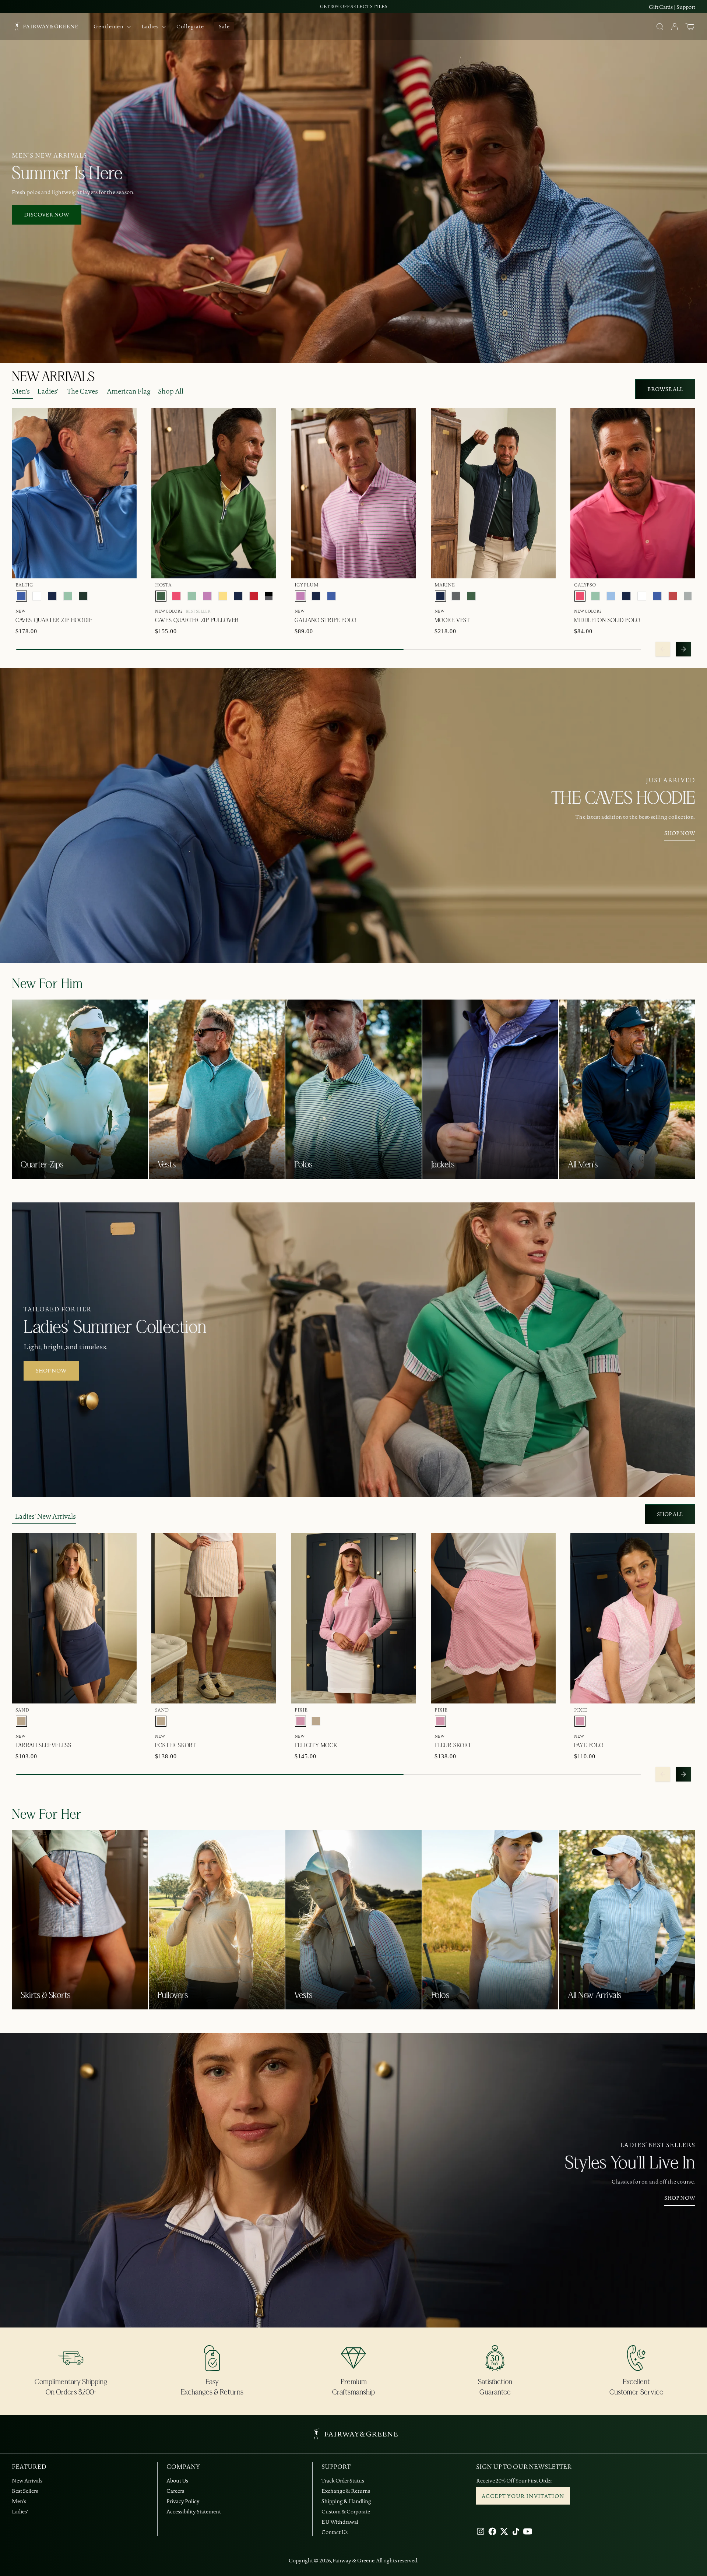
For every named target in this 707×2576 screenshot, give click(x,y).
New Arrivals (27, 2481)
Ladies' (48, 391)
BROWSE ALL (665, 389)
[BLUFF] (611, 596)
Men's (21, 391)
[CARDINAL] (673, 596)
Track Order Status (343, 2481)
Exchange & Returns (346, 2491)
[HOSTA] (161, 596)
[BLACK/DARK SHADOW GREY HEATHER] (269, 596)
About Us (177, 2481)
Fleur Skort (453, 1745)
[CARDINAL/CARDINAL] (254, 596)
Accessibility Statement (194, 2512)
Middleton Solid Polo (607, 620)
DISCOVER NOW (47, 215)
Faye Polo (589, 1745)
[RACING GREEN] (83, 596)
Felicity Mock (316, 1745)
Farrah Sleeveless (43, 1745)
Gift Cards (661, 7)
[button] (690, 27)
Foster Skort (175, 1745)
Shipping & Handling (346, 2501)
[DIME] (688, 596)
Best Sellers (25, 2491)
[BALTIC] (21, 596)
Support (686, 7)
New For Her (47, 1815)
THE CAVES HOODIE (623, 799)
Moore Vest (452, 620)
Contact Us (335, 2532)
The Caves (82, 391)
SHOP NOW (680, 833)
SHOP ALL (670, 1514)
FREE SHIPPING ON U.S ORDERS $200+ (353, 6)
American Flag (129, 391)
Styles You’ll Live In (630, 2163)
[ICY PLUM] (207, 596)
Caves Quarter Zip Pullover (197, 620)
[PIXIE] (300, 1721)
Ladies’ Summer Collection (115, 1328)
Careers (175, 2491)
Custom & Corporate (346, 2512)
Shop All (171, 391)
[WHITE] (37, 596)
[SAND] (21, 1721)
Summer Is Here (67, 174)
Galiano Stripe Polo (325, 620)
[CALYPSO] (176, 596)
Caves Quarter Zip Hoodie (54, 620)
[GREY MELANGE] (456, 596)
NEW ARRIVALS (53, 377)
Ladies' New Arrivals (45, 1516)
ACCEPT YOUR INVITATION (523, 2496)
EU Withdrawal (340, 2522)
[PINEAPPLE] (223, 596)
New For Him (47, 984)
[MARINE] (52, 596)
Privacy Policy (183, 2501)
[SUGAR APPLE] (68, 596)
